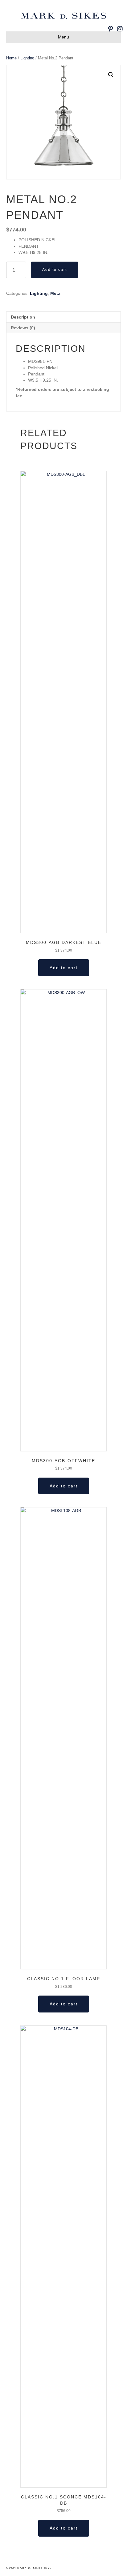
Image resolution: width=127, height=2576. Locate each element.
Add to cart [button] (64, 968)
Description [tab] (23, 317)
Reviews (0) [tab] (23, 328)
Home (11, 58)
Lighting (27, 58)
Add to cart (55, 270)
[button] (111, 75)
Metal (56, 293)
